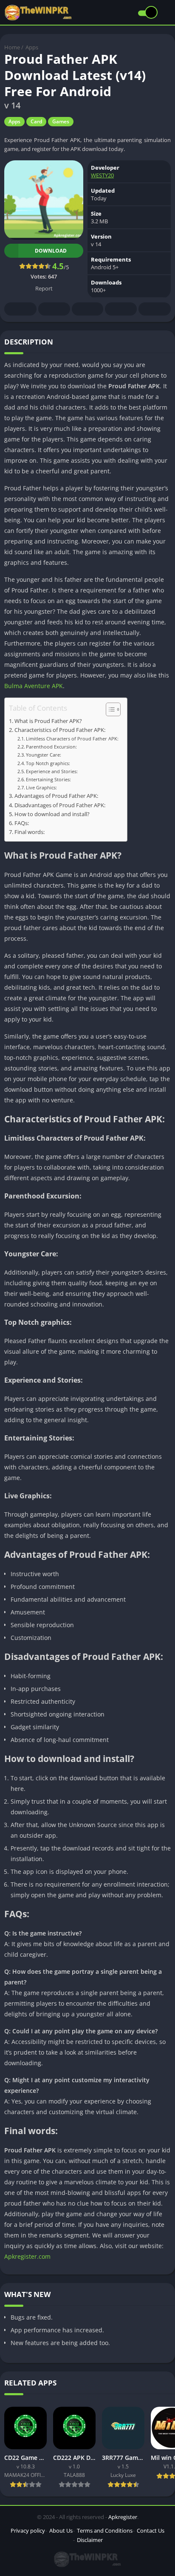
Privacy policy (28, 2530)
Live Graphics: (41, 787)
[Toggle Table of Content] (109, 709)
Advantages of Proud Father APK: (56, 796)
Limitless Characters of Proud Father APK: (72, 739)
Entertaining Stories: (48, 779)
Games (61, 121)
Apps (32, 47)
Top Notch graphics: (48, 763)
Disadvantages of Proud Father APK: (60, 805)
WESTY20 (102, 175)
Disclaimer (90, 2540)
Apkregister (123, 2517)
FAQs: (22, 823)
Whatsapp (155, 309)
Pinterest (87, 309)
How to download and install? (52, 814)
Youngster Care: (44, 755)
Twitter (54, 309)
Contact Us (151, 2530)
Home (12, 47)
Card (36, 121)
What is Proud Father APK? (48, 721)
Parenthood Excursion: (51, 747)
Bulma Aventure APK (34, 686)
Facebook (20, 309)
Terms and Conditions (105, 2530)
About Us (61, 2530)
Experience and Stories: (52, 771)
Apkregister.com (27, 2256)
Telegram (121, 309)
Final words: (30, 832)
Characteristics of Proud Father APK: (60, 730)
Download (51, 251)
